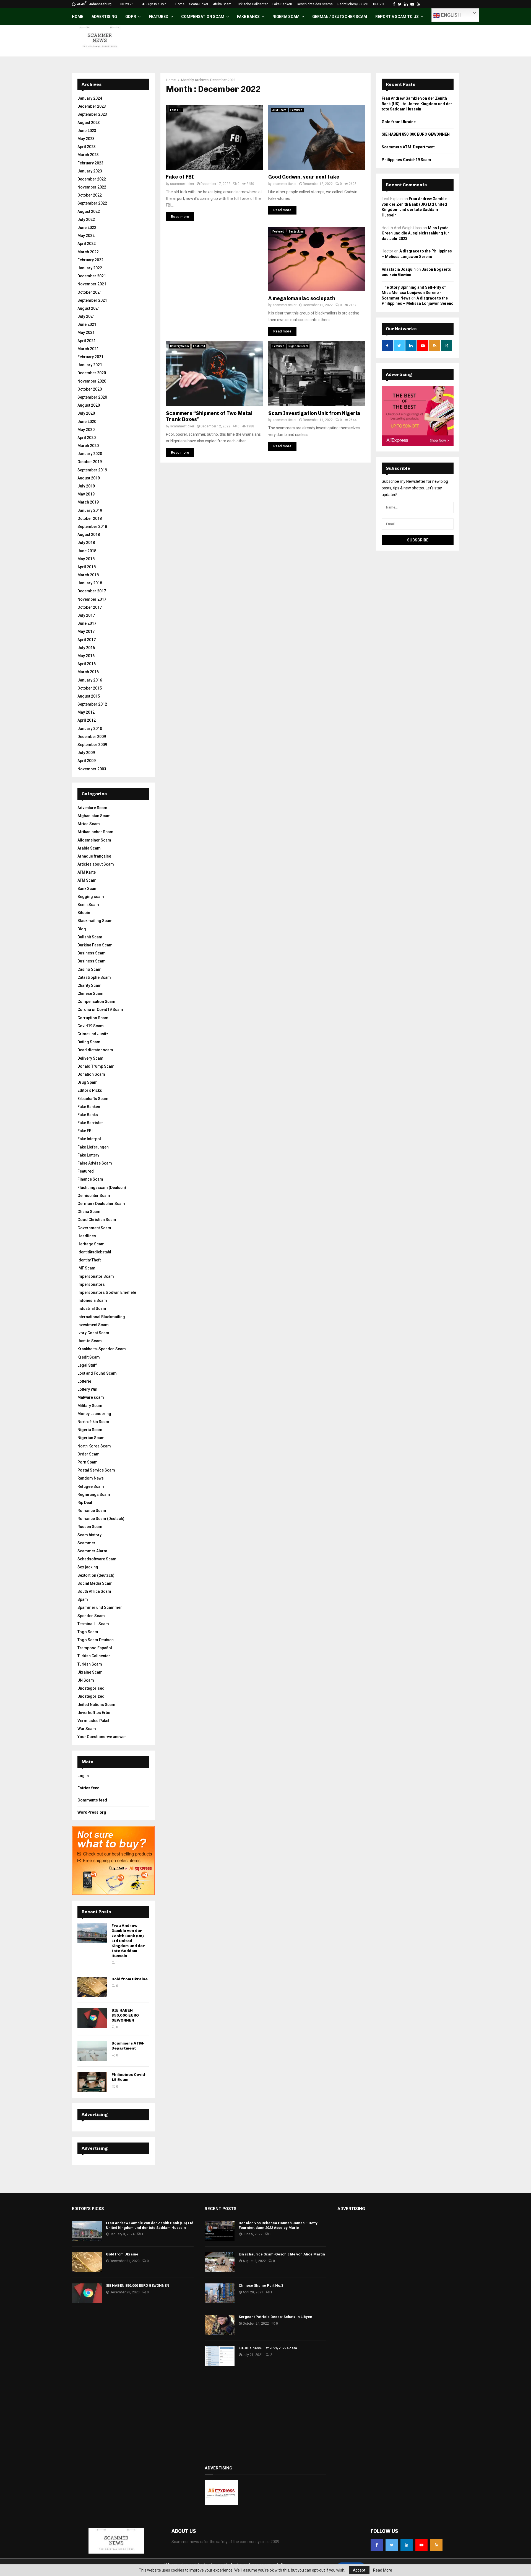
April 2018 (87, 567)
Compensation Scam (203, 17)
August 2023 (89, 123)
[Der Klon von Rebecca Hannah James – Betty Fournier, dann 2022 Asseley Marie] (220, 2231)
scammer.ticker (182, 184)
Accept (359, 2570)
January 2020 (90, 454)
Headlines (87, 1236)
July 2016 (86, 648)
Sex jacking (296, 232)
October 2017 (90, 607)
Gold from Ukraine (130, 1979)
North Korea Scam (94, 1446)
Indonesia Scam (92, 1300)
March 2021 (88, 349)
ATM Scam (279, 110)
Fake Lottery (88, 1155)
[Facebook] (377, 2545)
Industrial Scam (92, 1308)
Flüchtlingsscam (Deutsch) (102, 1188)
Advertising (104, 17)
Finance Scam (90, 1179)
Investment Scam (93, 1325)
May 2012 (86, 712)
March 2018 (88, 575)
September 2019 (92, 470)
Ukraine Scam (90, 1672)
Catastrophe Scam (94, 977)
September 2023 (92, 114)
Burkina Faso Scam (95, 945)
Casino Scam (89, 969)
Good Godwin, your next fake (304, 177)
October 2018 (90, 518)
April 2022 (87, 244)
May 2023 (86, 139)
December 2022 (92, 179)
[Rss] (436, 2545)
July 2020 (86, 413)
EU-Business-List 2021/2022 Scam (268, 2348)
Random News (91, 1478)
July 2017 (86, 615)
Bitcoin (84, 913)
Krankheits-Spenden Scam (102, 1349)
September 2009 (92, 745)
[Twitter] (392, 2545)
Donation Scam (91, 1074)
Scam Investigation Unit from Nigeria (314, 413)
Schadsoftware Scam (97, 1559)
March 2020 (88, 446)
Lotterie (84, 1381)
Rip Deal (85, 1503)
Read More (383, 2570)
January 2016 (90, 680)
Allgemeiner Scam (94, 840)
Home (180, 4)
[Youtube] (421, 2545)
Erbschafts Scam (93, 1099)
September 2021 (92, 300)
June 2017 (87, 623)
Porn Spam (88, 1462)
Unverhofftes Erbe (94, 1713)
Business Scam (92, 953)
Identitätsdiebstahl (94, 1252)
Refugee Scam (91, 1486)
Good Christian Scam (97, 1220)
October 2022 (90, 195)
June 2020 (87, 422)
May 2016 (86, 656)
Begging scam (91, 897)
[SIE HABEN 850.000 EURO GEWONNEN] (92, 2018)
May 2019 (86, 494)
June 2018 (87, 551)
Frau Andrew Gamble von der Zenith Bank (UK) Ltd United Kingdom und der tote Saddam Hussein (128, 1941)
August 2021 (89, 308)
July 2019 (86, 486)
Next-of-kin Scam (93, 1422)
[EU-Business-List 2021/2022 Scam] (220, 2356)
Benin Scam (88, 905)
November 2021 (92, 284)
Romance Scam (92, 1511)
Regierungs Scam (94, 1495)
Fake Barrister (90, 1123)
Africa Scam (89, 824)
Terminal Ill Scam (93, 1624)
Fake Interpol (89, 1139)
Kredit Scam (89, 1357)
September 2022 (92, 203)
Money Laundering (94, 1414)
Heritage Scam (91, 1244)
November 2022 (92, 187)
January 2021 (90, 365)
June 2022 (87, 228)
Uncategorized (91, 1696)
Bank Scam (88, 889)
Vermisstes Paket (93, 1721)
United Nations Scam (96, 1705)
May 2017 (86, 631)
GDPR (131, 17)
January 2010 (90, 729)
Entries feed (88, 1788)
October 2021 (90, 292)
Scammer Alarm (92, 1551)
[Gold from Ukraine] (92, 1987)
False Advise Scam (95, 1163)
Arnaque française (94, 856)
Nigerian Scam (298, 346)
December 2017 (92, 591)
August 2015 (89, 696)
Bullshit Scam (90, 937)
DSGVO (379, 4)
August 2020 (89, 405)
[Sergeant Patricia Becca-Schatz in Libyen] (220, 2325)
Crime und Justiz (93, 1034)
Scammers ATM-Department (128, 2046)
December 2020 (92, 373)
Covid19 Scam (91, 1026)
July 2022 (86, 220)
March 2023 (88, 155)
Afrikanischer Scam (95, 832)
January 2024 (90, 98)
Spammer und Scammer (100, 1607)
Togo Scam (88, 1632)
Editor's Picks (90, 1090)
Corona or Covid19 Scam (100, 1010)
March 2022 (88, 252)
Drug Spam (88, 1082)
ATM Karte (87, 872)
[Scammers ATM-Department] (92, 2051)
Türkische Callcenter (252, 4)
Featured (159, 17)
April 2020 (87, 438)
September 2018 (92, 526)
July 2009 (86, 753)
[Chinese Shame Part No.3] (220, 2293)
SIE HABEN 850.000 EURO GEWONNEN (125, 2015)
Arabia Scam (89, 848)
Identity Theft (89, 1260)
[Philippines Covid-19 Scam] (92, 2082)
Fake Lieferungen (93, 1147)
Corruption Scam (93, 1018)
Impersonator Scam (96, 1276)
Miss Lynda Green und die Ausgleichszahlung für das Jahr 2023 (415, 233)
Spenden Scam (91, 1616)
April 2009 (87, 761)
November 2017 (92, 599)
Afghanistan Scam (94, 816)
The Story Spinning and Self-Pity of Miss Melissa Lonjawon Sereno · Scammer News (414, 293)
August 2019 (89, 478)
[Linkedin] (407, 2545)
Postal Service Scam (96, 1470)
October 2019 (90, 462)
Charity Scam (89, 985)
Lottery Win (87, 1389)
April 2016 (87, 664)
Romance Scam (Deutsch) (101, 1519)
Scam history (89, 1535)
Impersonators (91, 1284)
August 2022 (89, 211)
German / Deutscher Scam (340, 17)
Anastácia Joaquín (399, 269)
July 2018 (86, 543)
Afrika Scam (222, 4)
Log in (83, 1776)
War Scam (87, 1729)
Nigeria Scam (286, 17)
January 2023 (90, 171)
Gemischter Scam (94, 1196)
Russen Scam (90, 1527)
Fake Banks (248, 17)
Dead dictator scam (95, 1050)
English (450, 15)
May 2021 (86, 332)
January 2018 (90, 583)
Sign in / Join (156, 4)
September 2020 (92, 397)
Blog (82, 929)
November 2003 (92, 769)
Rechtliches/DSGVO (353, 4)
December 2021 (92, 276)
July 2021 (86, 316)
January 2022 (90, 268)
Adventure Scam (92, 808)
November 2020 (92, 381)
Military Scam (90, 1406)
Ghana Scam (89, 1212)
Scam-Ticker (199, 4)
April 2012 (87, 720)
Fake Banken (282, 4)
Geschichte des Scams (315, 4)
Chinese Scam (90, 993)
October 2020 (90, 389)
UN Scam (86, 1680)
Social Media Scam (95, 1583)
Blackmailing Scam (95, 921)
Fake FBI (176, 110)
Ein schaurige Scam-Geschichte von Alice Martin (282, 2254)
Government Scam (94, 1228)
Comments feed (92, 1800)
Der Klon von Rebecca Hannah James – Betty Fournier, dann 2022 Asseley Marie (278, 2225)
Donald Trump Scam (96, 1066)
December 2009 (92, 737)
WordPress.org (92, 1812)
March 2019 (88, 502)
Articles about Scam (96, 864)
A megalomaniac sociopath (302, 298)
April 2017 (87, 640)
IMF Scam (86, 1268)
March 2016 (88, 672)
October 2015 (90, 688)
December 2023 (92, 106)
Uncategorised (91, 1688)
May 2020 (86, 430)
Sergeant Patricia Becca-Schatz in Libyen (275, 2317)
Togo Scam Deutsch (96, 1640)
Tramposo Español (95, 1648)
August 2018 (89, 535)
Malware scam (91, 1397)
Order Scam (88, 1454)
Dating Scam (89, 1042)
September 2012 (92, 704)
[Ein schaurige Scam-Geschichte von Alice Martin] (220, 2262)
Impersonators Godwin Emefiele (107, 1292)
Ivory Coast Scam (93, 1333)
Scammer (86, 1543)
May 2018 (86, 559)
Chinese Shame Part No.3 (261, 2285)
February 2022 (90, 260)
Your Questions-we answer (102, 1737)
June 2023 (87, 131)
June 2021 (87, 324)
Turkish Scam (90, 1664)
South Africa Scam (94, 1591)
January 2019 (90, 510)
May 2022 (86, 236)
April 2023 (87, 147)
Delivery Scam (179, 346)
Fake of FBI (180, 177)
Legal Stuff (87, 1365)
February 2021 (90, 357)
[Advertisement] (265, 2416)
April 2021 (87, 341)
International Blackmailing (101, 1317)
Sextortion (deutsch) (96, 1575)
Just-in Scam (90, 1341)
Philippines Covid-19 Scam (406, 160)
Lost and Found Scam (97, 1373)
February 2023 (90, 163)
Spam (83, 1599)
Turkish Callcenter (94, 1656)
